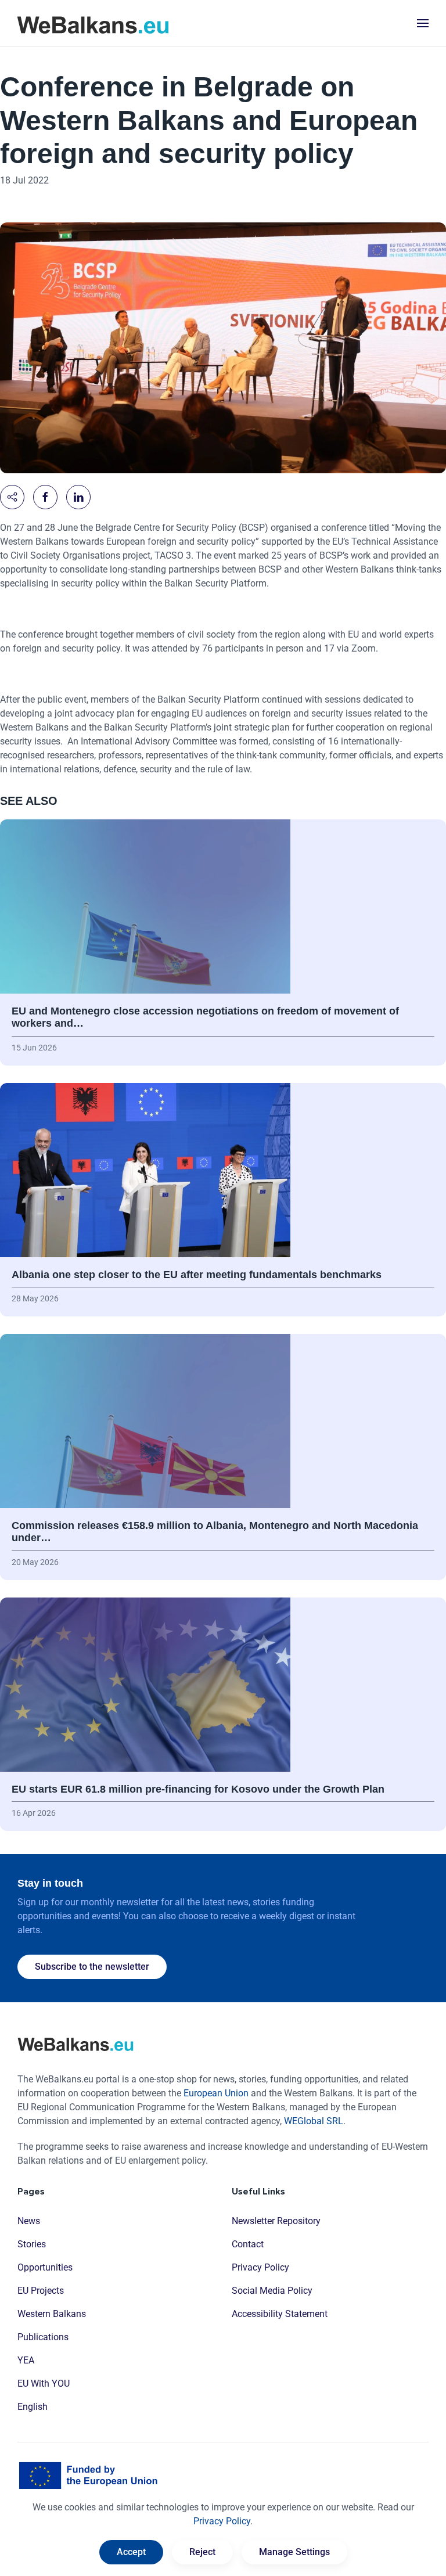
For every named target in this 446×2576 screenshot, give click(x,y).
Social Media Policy (272, 2291)
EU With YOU (44, 2383)
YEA (26, 2360)
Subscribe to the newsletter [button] (92, 1967)
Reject (202, 2552)
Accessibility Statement (280, 2314)
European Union (216, 2093)
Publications (43, 2337)
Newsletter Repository (276, 2221)
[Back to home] (93, 23)
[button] (423, 23)
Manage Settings (294, 2552)
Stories (32, 2244)
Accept (131, 2552)
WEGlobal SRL (314, 2121)
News (29, 2221)
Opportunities (45, 2267)
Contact (248, 2244)
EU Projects (41, 2291)
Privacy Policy (260, 2267)
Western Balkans (52, 2314)
